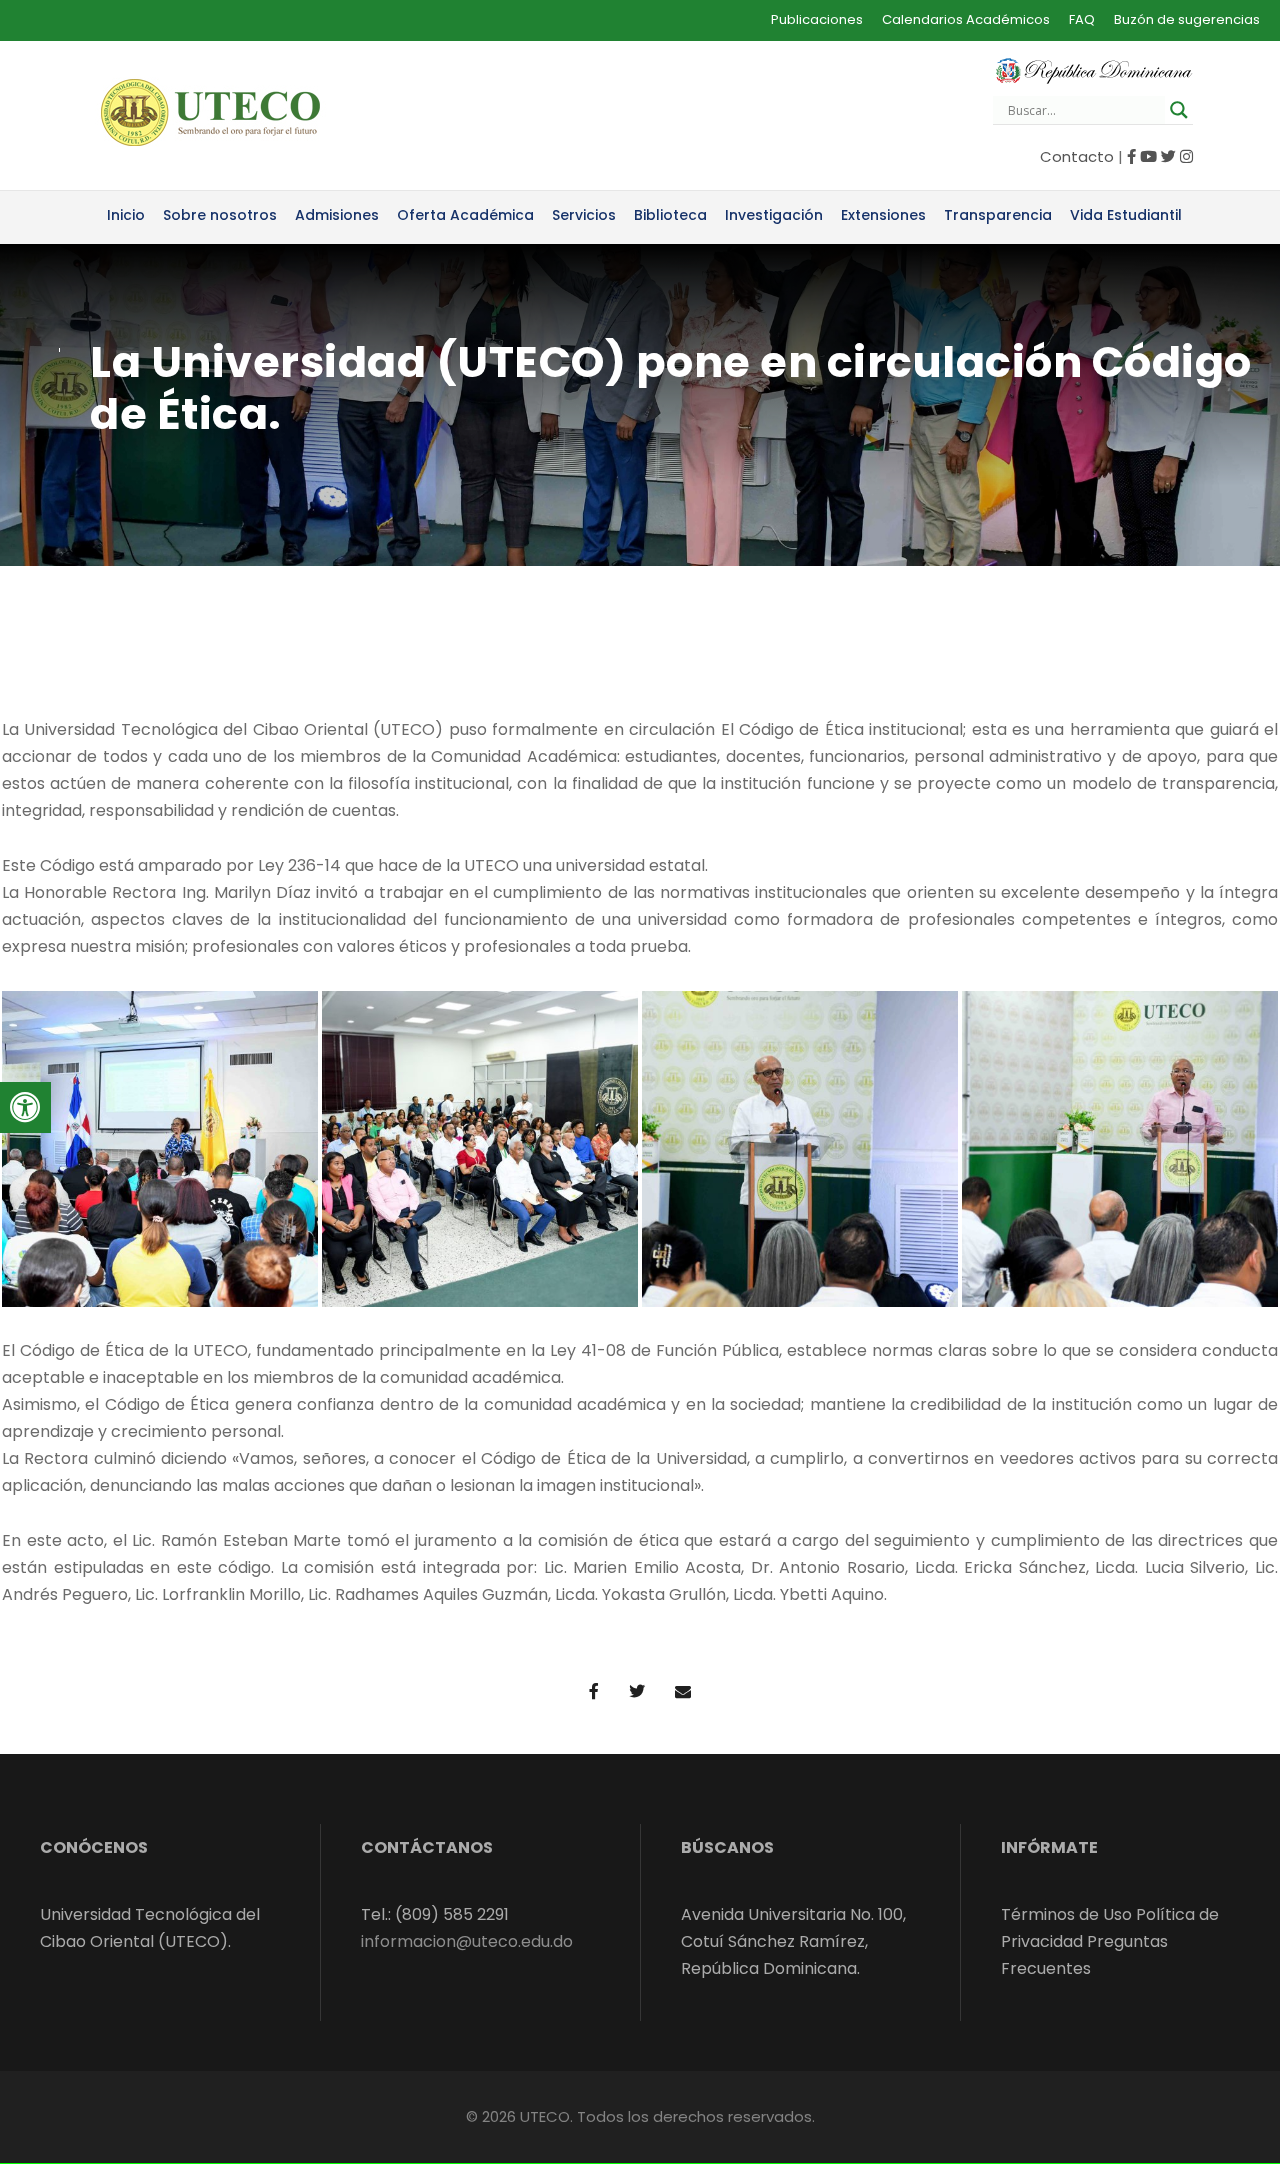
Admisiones (337, 215)
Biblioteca (670, 215)
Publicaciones (817, 19)
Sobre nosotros (220, 215)
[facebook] (1131, 156)
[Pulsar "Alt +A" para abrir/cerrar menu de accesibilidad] (25, 1107)
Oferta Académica (465, 215)
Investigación (774, 215)
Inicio (126, 215)
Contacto (1077, 156)
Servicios (584, 215)
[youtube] (1148, 156)
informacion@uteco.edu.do (467, 1941)
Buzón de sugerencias (1187, 19)
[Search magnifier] (1179, 110)
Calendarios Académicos (966, 19)
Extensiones (883, 215)
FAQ (1082, 19)
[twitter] (1168, 156)
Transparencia (998, 215)
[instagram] (1186, 156)
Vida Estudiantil (1126, 215)
